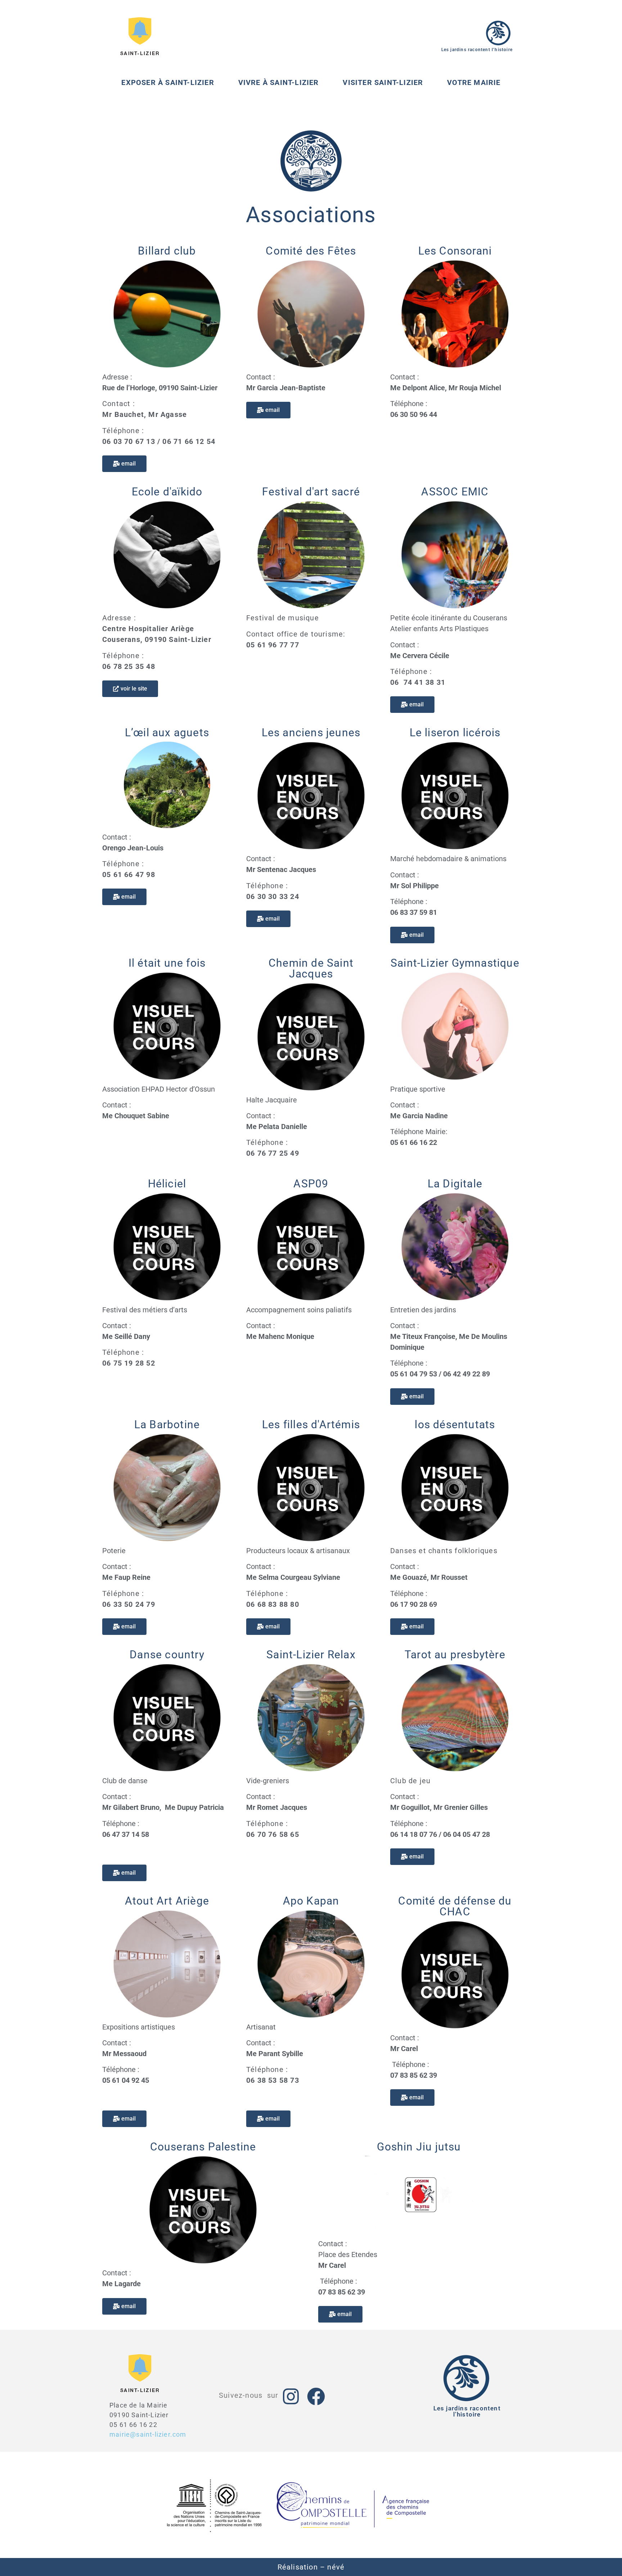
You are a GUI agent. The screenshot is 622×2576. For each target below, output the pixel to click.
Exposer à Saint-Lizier (168, 82)
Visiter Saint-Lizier (383, 82)
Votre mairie (474, 82)
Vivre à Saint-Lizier (279, 82)
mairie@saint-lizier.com (148, 2434)
